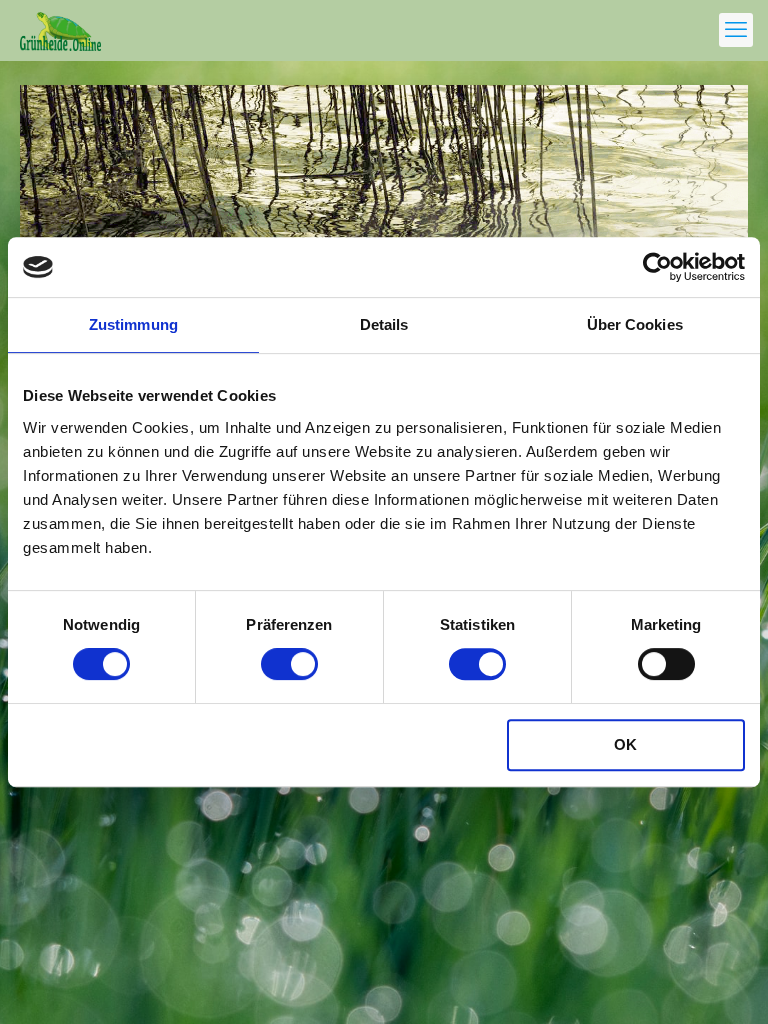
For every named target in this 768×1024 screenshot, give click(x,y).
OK (625, 744)
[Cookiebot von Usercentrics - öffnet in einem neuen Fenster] (657, 267)
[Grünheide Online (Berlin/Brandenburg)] (60, 30)
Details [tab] (384, 324)
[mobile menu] (736, 30)
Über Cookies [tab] (635, 324)
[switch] (289, 664)
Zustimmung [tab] (133, 324)
